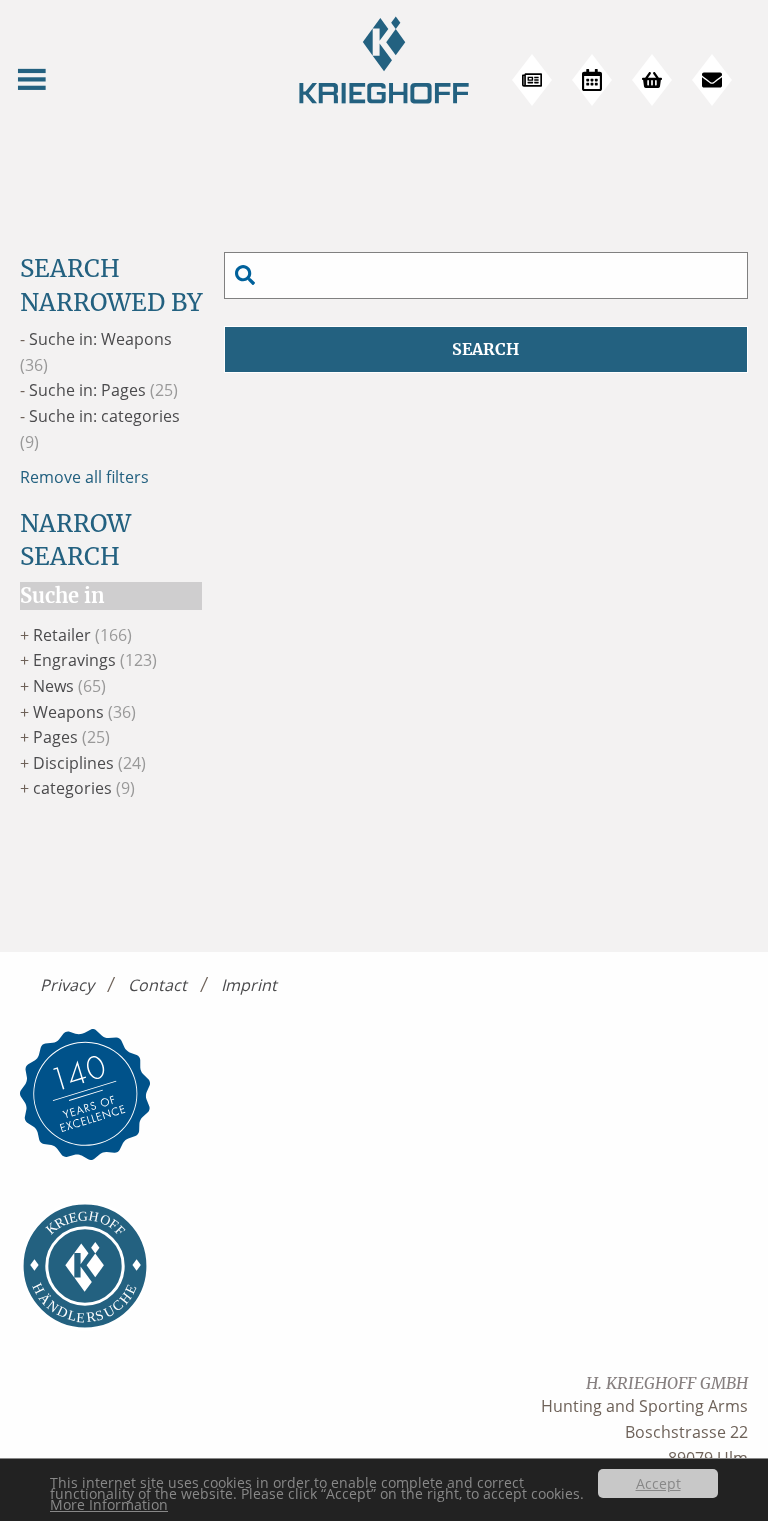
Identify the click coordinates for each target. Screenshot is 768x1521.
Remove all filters (84, 477)
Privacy (67, 985)
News (53, 686)
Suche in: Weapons (100, 339)
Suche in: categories (104, 416)
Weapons (68, 712)
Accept (658, 1483)
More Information (109, 1504)
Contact (157, 985)
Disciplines (73, 763)
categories (72, 788)
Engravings (74, 660)
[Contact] (712, 80)
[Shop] (652, 80)
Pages (55, 737)
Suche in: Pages (87, 390)
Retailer (62, 635)
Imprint (249, 985)
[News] (532, 80)
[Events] (592, 80)
